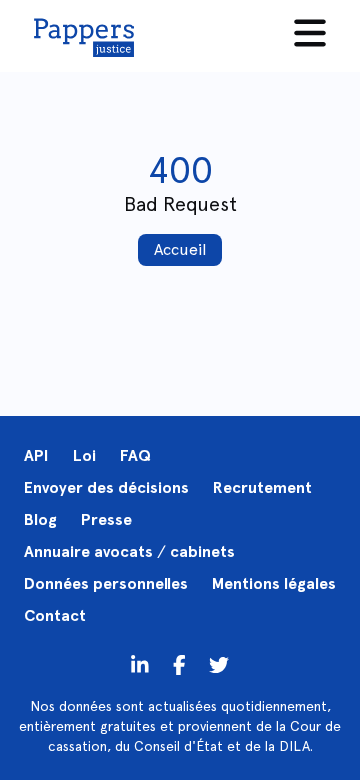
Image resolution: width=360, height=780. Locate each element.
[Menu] (310, 33)
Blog (40, 519)
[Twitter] (179, 664)
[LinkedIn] (140, 664)
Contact (55, 615)
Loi (84, 455)
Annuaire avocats (88, 551)
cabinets (202, 551)
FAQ (135, 455)
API (36, 455)
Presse (106, 519)
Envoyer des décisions (106, 487)
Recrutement (262, 487)
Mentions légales (274, 583)
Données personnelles (106, 583)
